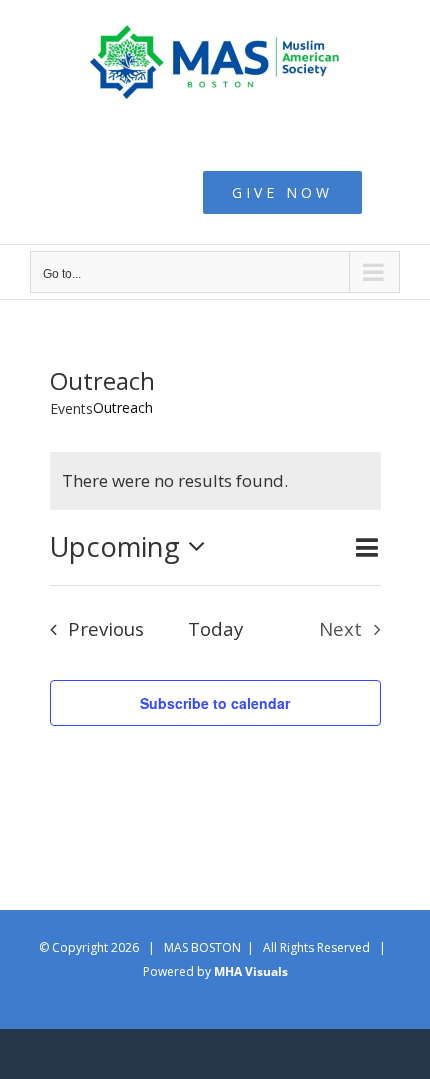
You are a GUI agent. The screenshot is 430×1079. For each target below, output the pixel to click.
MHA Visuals (251, 971)
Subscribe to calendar (215, 703)
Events (71, 408)
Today (215, 628)
